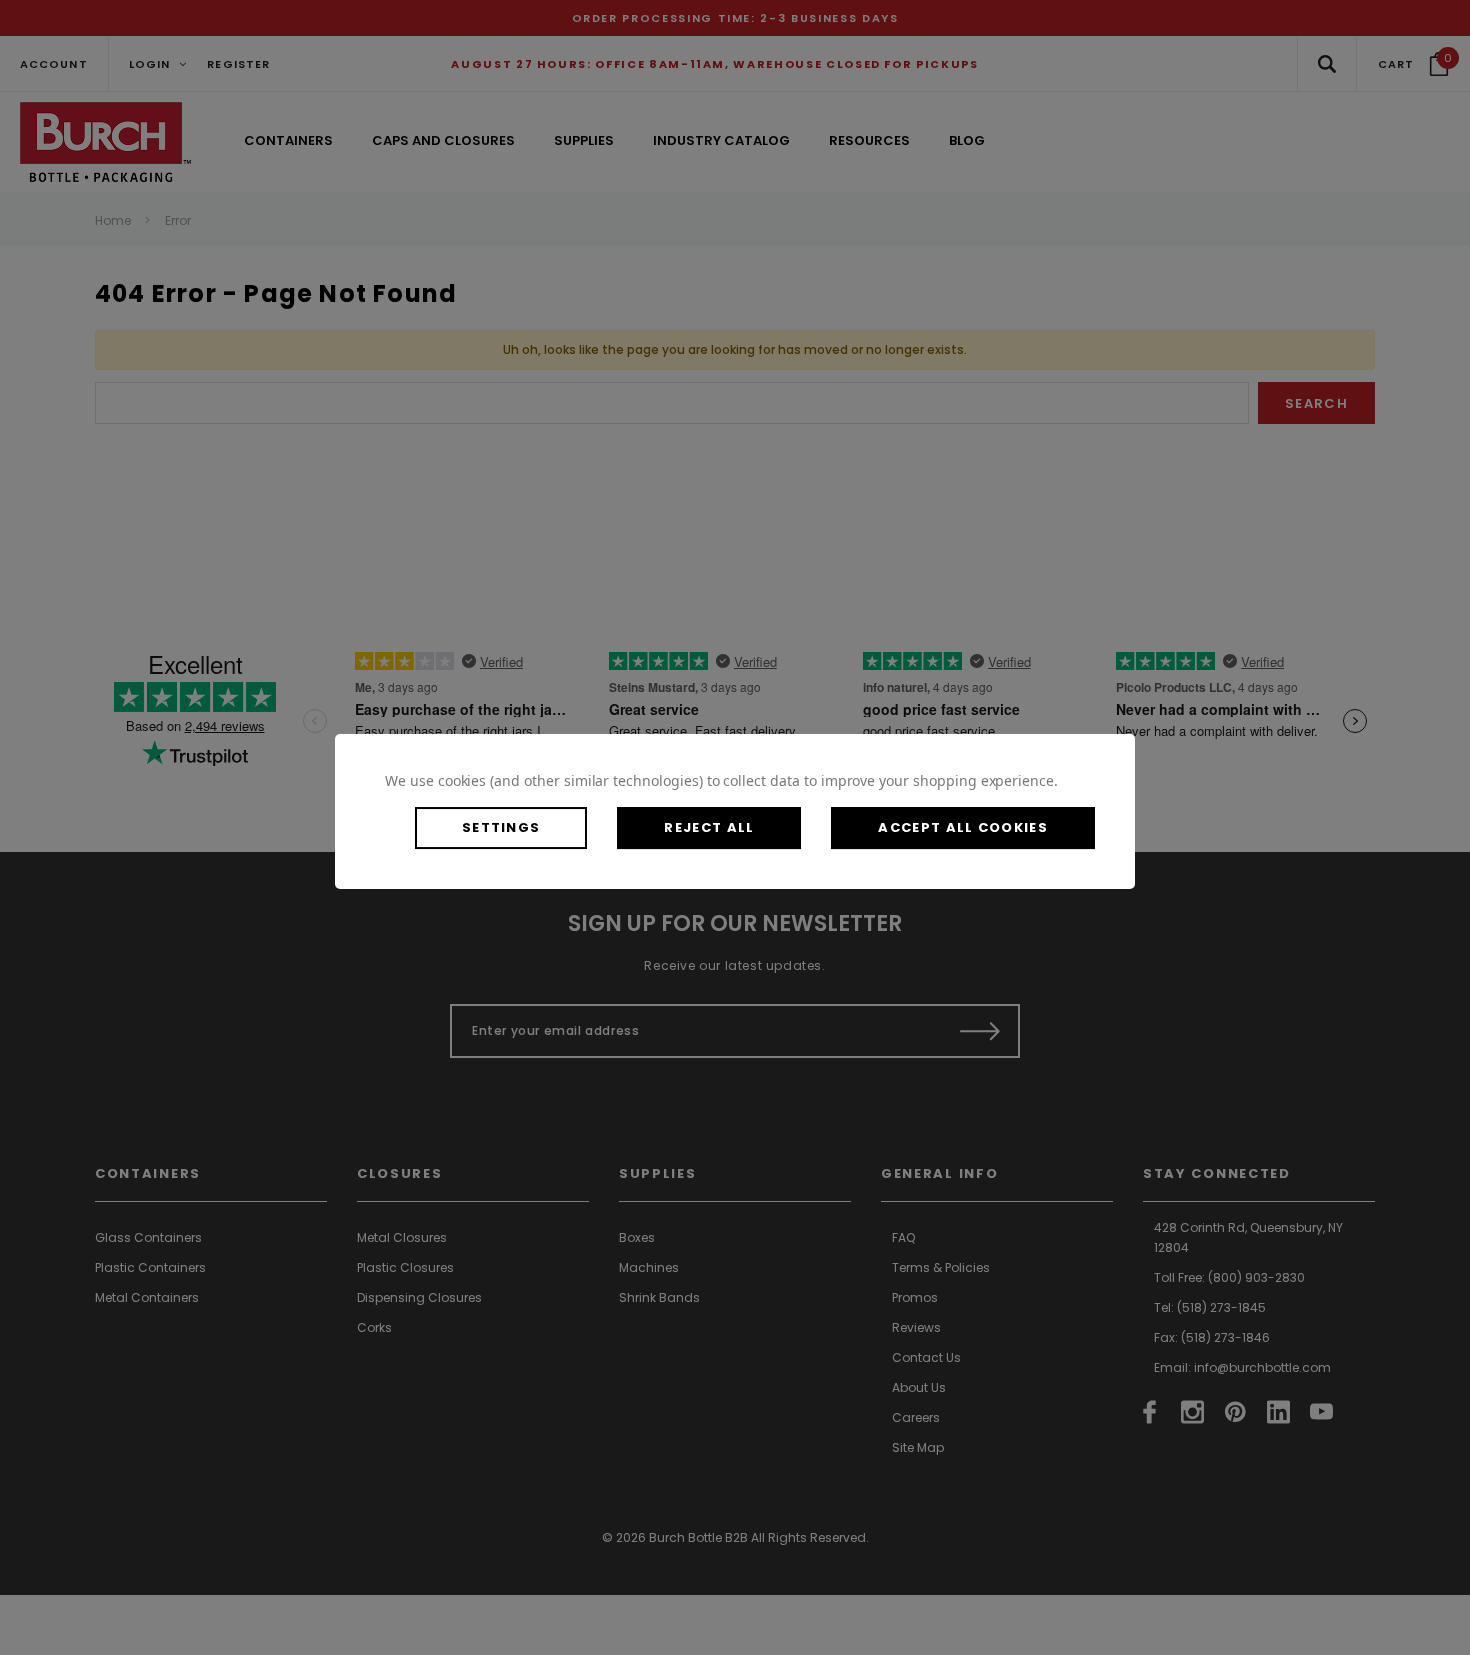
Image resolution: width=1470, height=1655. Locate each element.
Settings (501, 827)
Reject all (709, 827)
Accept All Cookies (962, 827)
